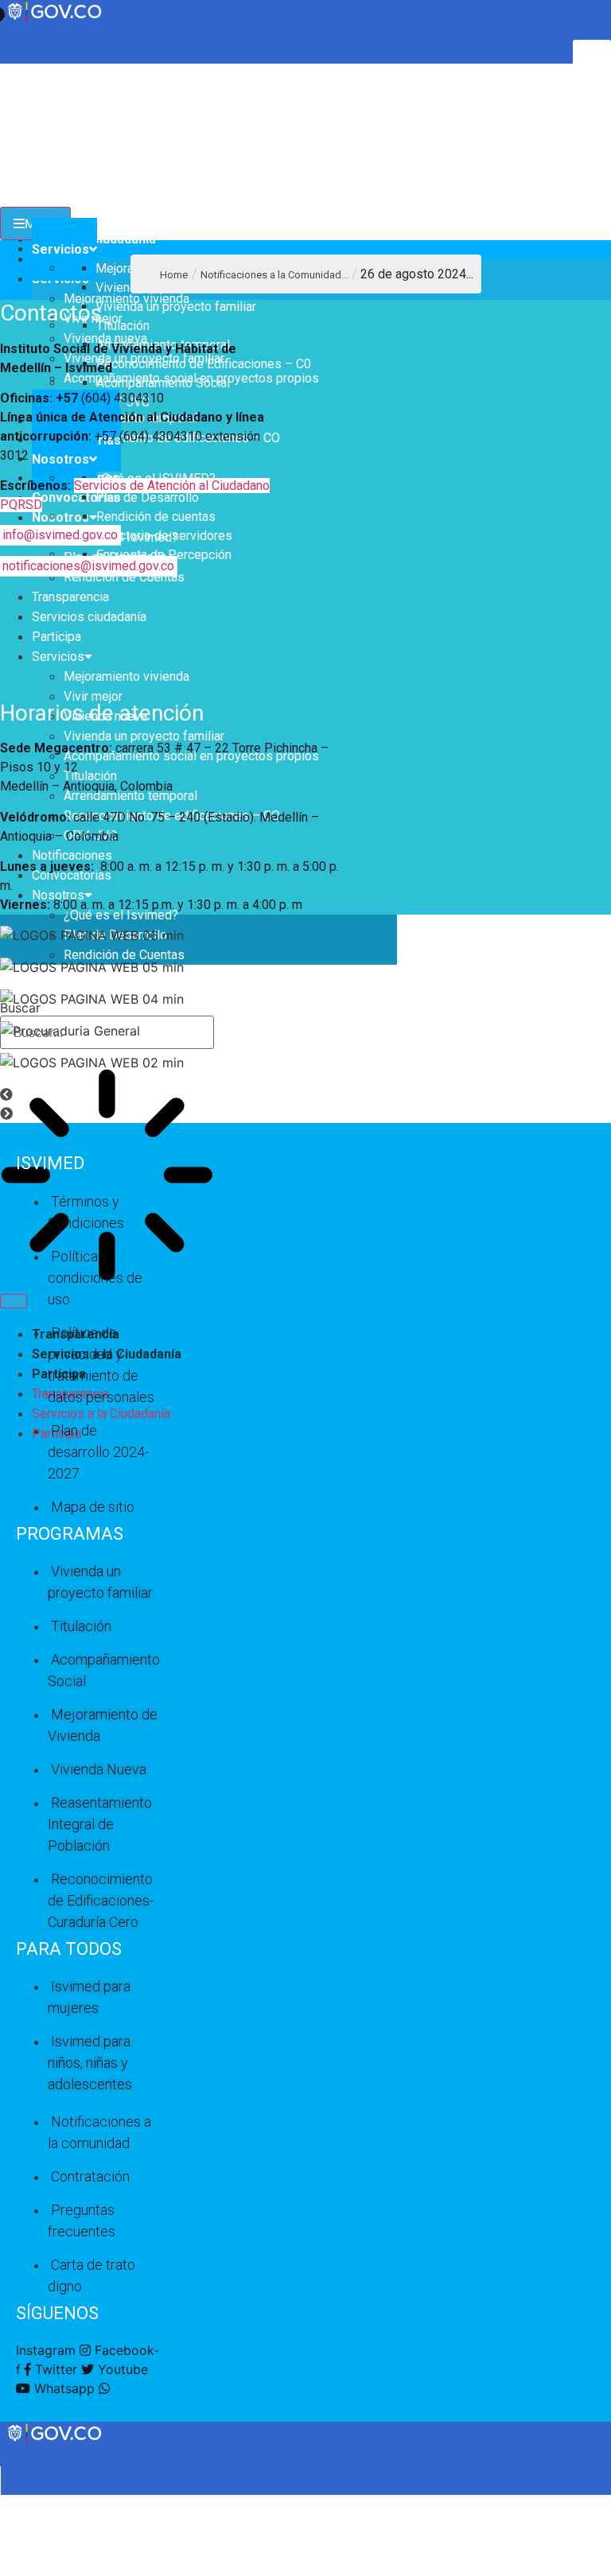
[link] (56, 2441)
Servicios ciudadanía (89, 617)
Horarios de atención (102, 713)
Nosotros (60, 517)
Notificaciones (72, 855)
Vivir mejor (93, 696)
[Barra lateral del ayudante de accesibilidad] (592, 59)
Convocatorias (76, 497)
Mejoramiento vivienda (126, 676)
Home (174, 275)
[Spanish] (23, 72)
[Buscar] (14, 1301)
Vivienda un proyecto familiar (144, 736)
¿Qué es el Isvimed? (121, 915)
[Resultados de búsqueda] (107, 1177)
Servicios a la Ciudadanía (101, 1414)
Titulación (90, 776)
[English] (7, 72)
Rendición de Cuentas (124, 577)
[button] (305, 1094)
